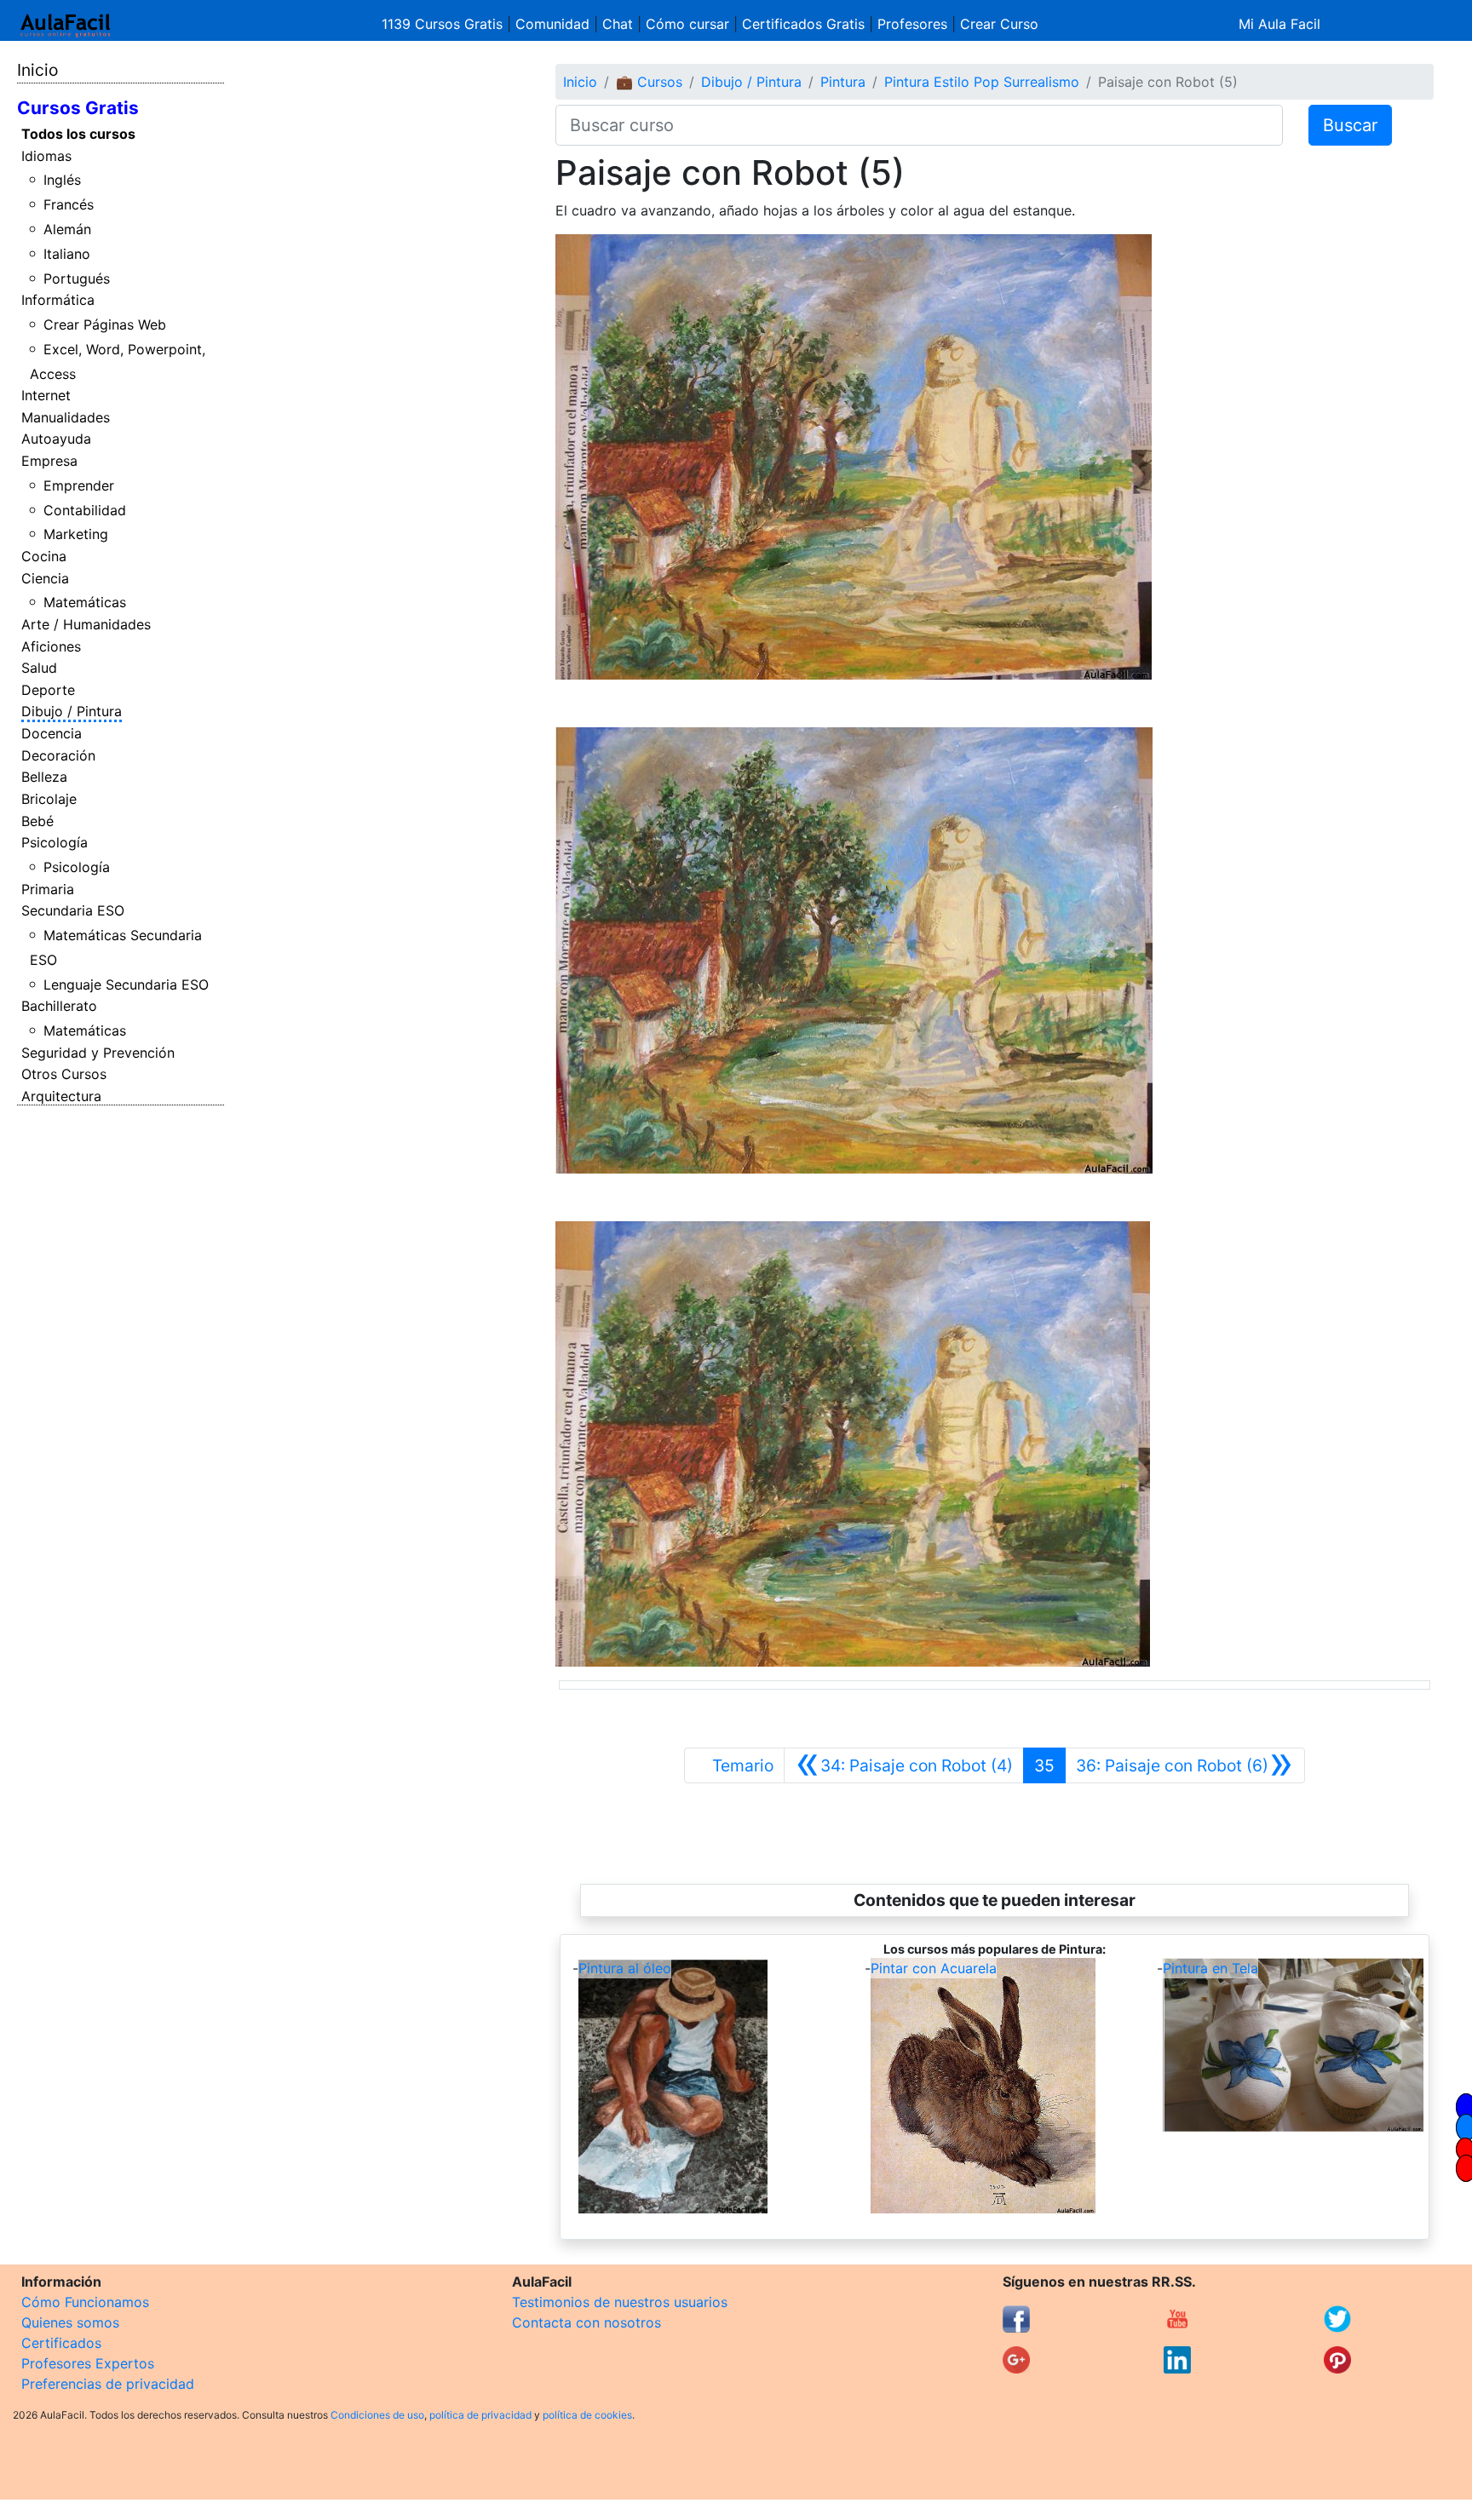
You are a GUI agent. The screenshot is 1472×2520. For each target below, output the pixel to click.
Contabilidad (85, 510)
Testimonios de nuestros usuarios (620, 2302)
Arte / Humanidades (86, 624)
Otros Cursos (64, 1074)
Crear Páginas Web (105, 324)
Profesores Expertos (88, 2363)
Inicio (37, 70)
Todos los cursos (78, 134)
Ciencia (45, 578)
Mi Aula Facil (1279, 24)
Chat (618, 24)
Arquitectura (61, 1096)
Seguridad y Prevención (98, 1053)
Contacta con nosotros (586, 2322)
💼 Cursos (649, 82)
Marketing (76, 534)
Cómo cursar (687, 24)
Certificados (61, 2343)
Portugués (77, 278)
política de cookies (587, 2415)
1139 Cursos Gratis (444, 24)
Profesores (912, 24)
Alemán (67, 229)
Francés (69, 204)
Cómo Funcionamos (85, 2302)
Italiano (67, 254)
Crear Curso (999, 24)
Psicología (55, 842)
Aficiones (51, 646)
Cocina (44, 556)
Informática (58, 300)
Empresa (49, 461)
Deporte (48, 690)
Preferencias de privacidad (108, 2384)
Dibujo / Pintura (72, 711)
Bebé (37, 821)
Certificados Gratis (803, 24)
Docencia (52, 733)
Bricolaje (49, 799)
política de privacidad (480, 2415)
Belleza (44, 777)
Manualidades (66, 417)
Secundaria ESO (73, 910)
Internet (46, 395)
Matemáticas (85, 602)
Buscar (1350, 125)
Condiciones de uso (377, 2415)
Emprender (79, 485)
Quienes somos (70, 2322)
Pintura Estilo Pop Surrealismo (982, 82)
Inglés (62, 180)
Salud (39, 668)
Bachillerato (59, 1006)
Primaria (48, 889)
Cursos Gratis (78, 108)
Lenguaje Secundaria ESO (126, 984)
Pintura (843, 82)
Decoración (58, 755)
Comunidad (552, 24)
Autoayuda (56, 439)
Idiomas (46, 156)
